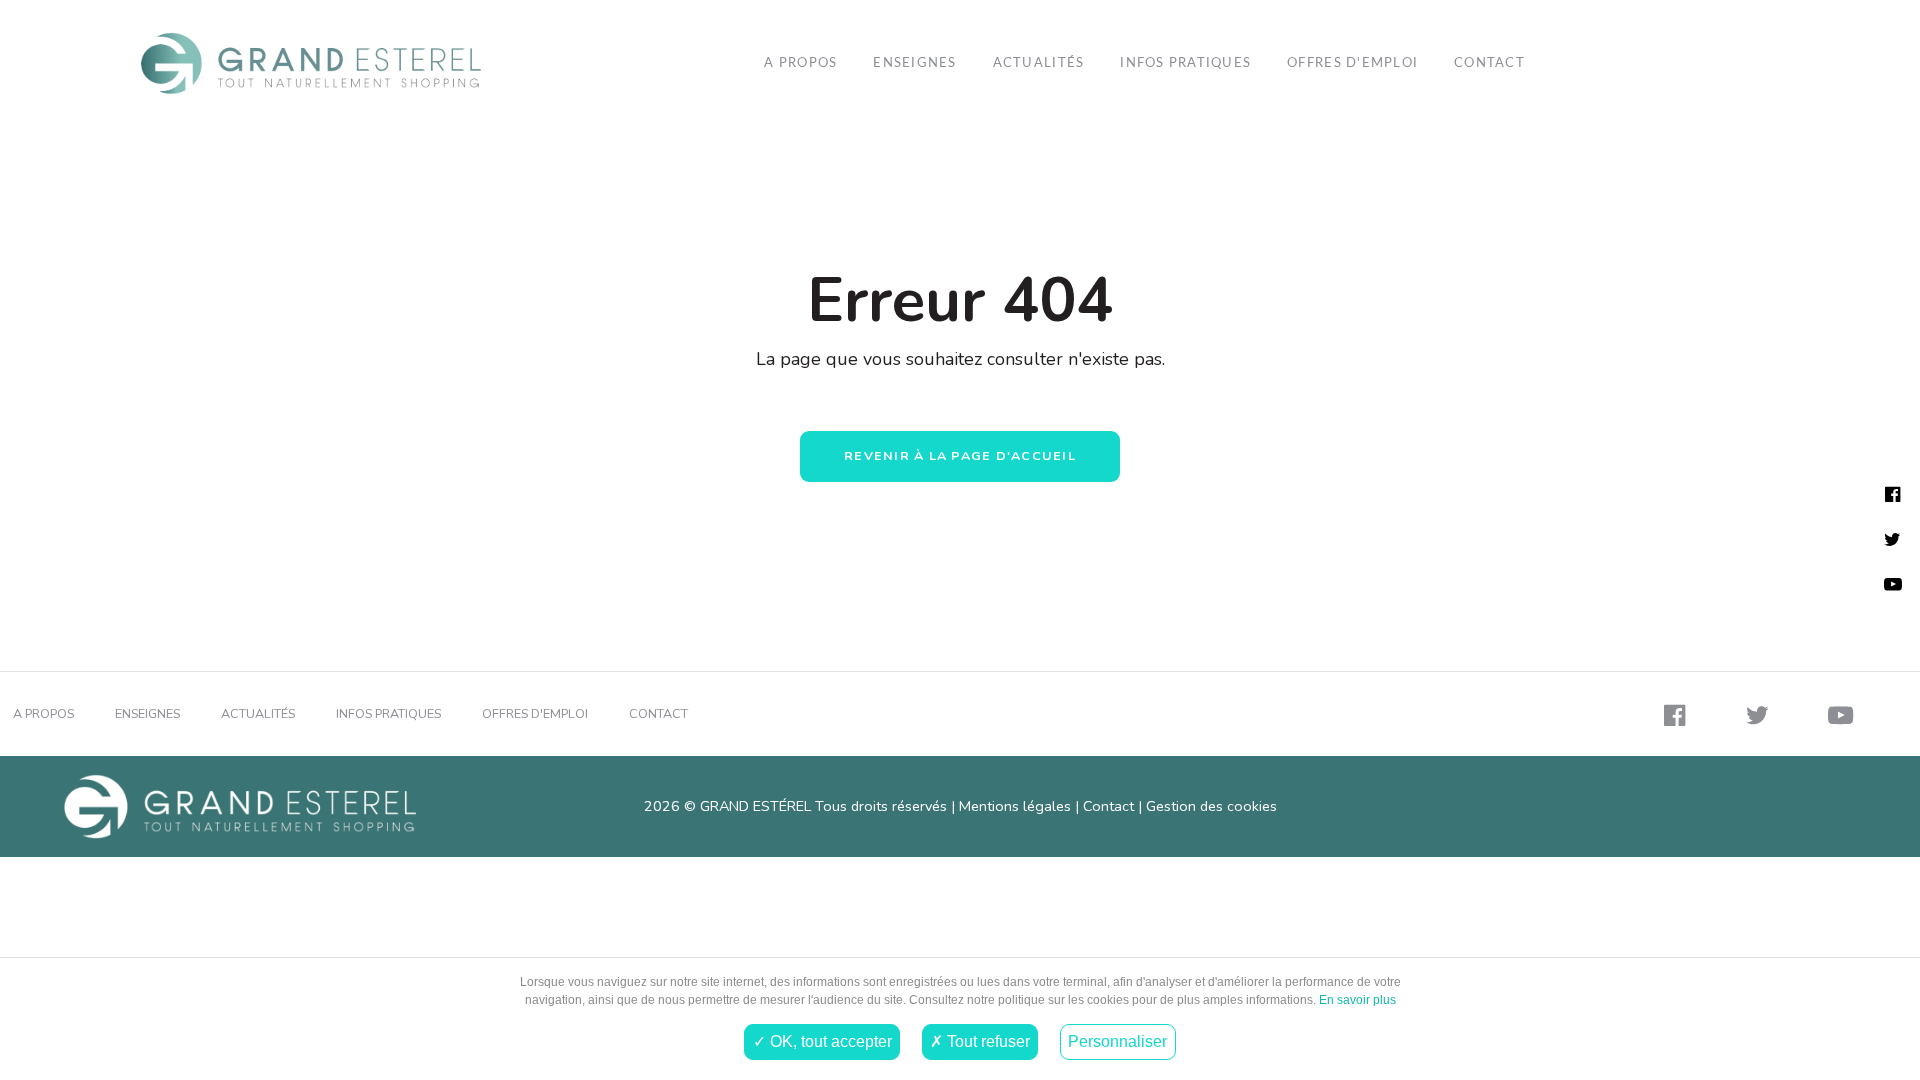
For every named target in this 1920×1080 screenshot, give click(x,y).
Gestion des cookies (1211, 806)
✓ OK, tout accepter (822, 1041)
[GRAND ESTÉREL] (311, 63)
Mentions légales (1015, 806)
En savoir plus (1356, 1000)
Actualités (1039, 63)
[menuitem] (425, 63)
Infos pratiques (1185, 63)
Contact (1489, 63)
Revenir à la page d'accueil (960, 455)
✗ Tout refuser (980, 1041)
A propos (800, 63)
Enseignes (914, 63)
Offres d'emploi (1352, 63)
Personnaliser (1117, 1041)
